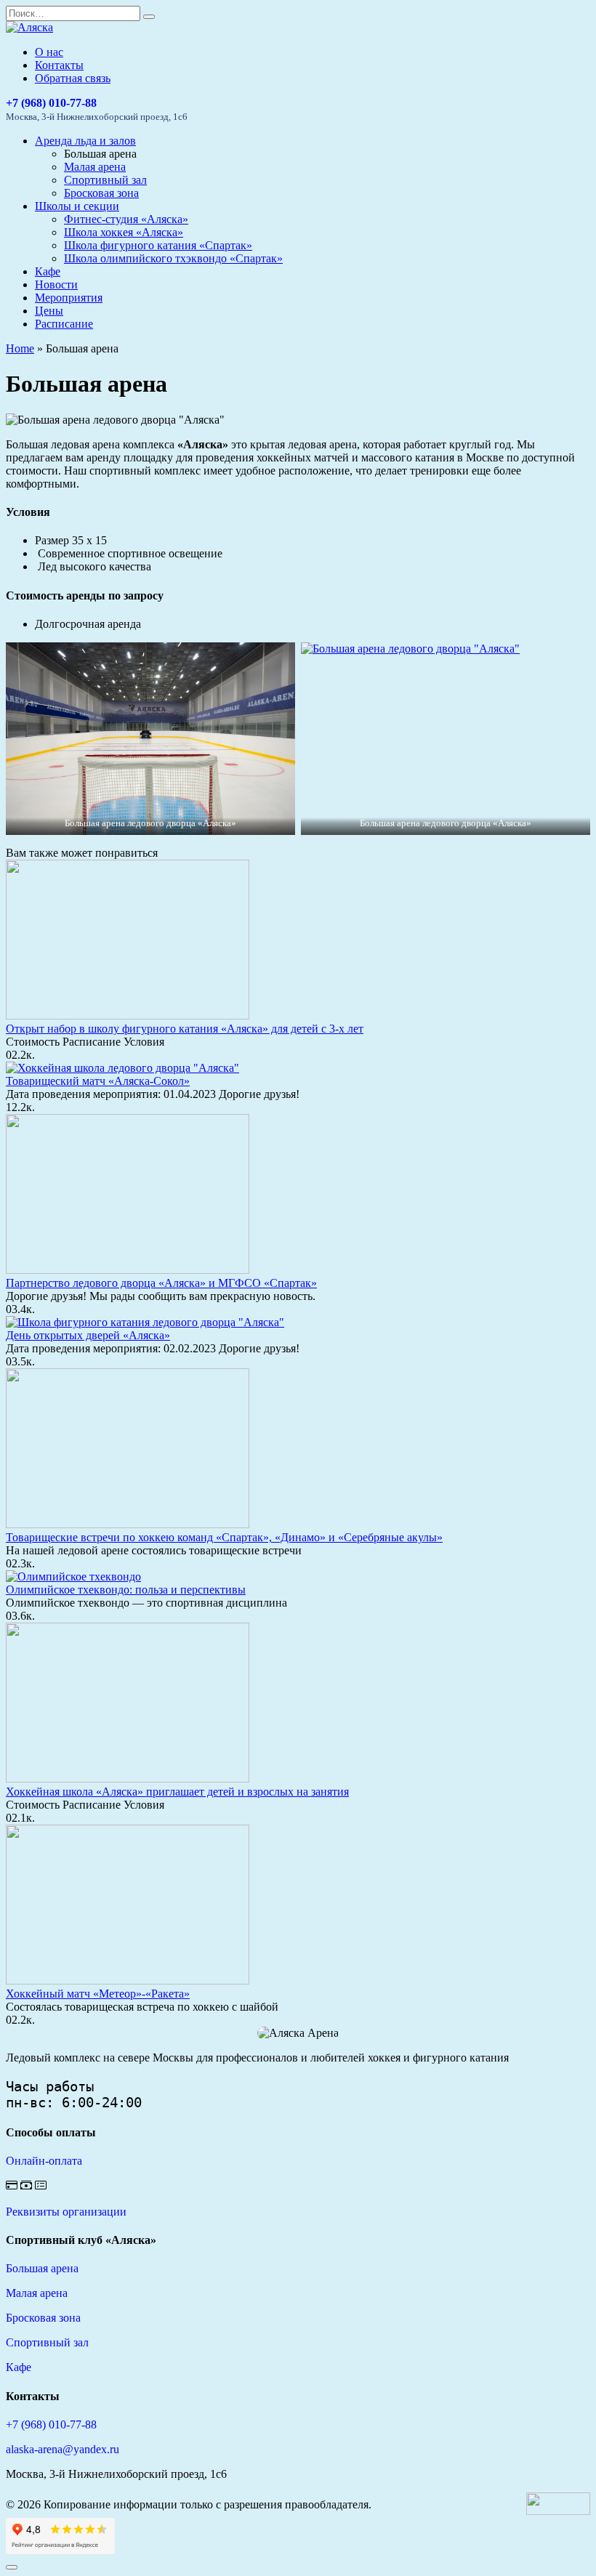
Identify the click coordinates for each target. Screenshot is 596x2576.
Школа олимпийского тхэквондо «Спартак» (173, 258)
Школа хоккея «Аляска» (124, 232)
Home (20, 348)
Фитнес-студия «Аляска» (126, 219)
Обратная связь (73, 78)
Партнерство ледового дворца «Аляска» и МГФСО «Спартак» (161, 1283)
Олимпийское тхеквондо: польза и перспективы (126, 1590)
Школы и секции (77, 206)
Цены (49, 311)
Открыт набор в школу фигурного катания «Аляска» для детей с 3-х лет (185, 1029)
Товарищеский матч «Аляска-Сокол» (98, 1081)
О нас (49, 52)
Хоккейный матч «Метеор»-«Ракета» (98, 1994)
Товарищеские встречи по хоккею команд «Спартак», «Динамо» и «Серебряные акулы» (224, 1537)
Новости (56, 284)
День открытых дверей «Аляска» (88, 1335)
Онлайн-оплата (44, 2161)
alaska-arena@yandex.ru (63, 2449)
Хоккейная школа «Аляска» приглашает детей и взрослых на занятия (177, 1792)
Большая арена (42, 2268)
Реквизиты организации (66, 2212)
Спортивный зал (105, 180)
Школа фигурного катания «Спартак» (158, 245)
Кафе (48, 271)
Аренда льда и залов (85, 141)
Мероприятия (69, 298)
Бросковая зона (101, 193)
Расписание (64, 324)
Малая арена (95, 167)
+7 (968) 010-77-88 (51, 103)
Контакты (59, 65)
